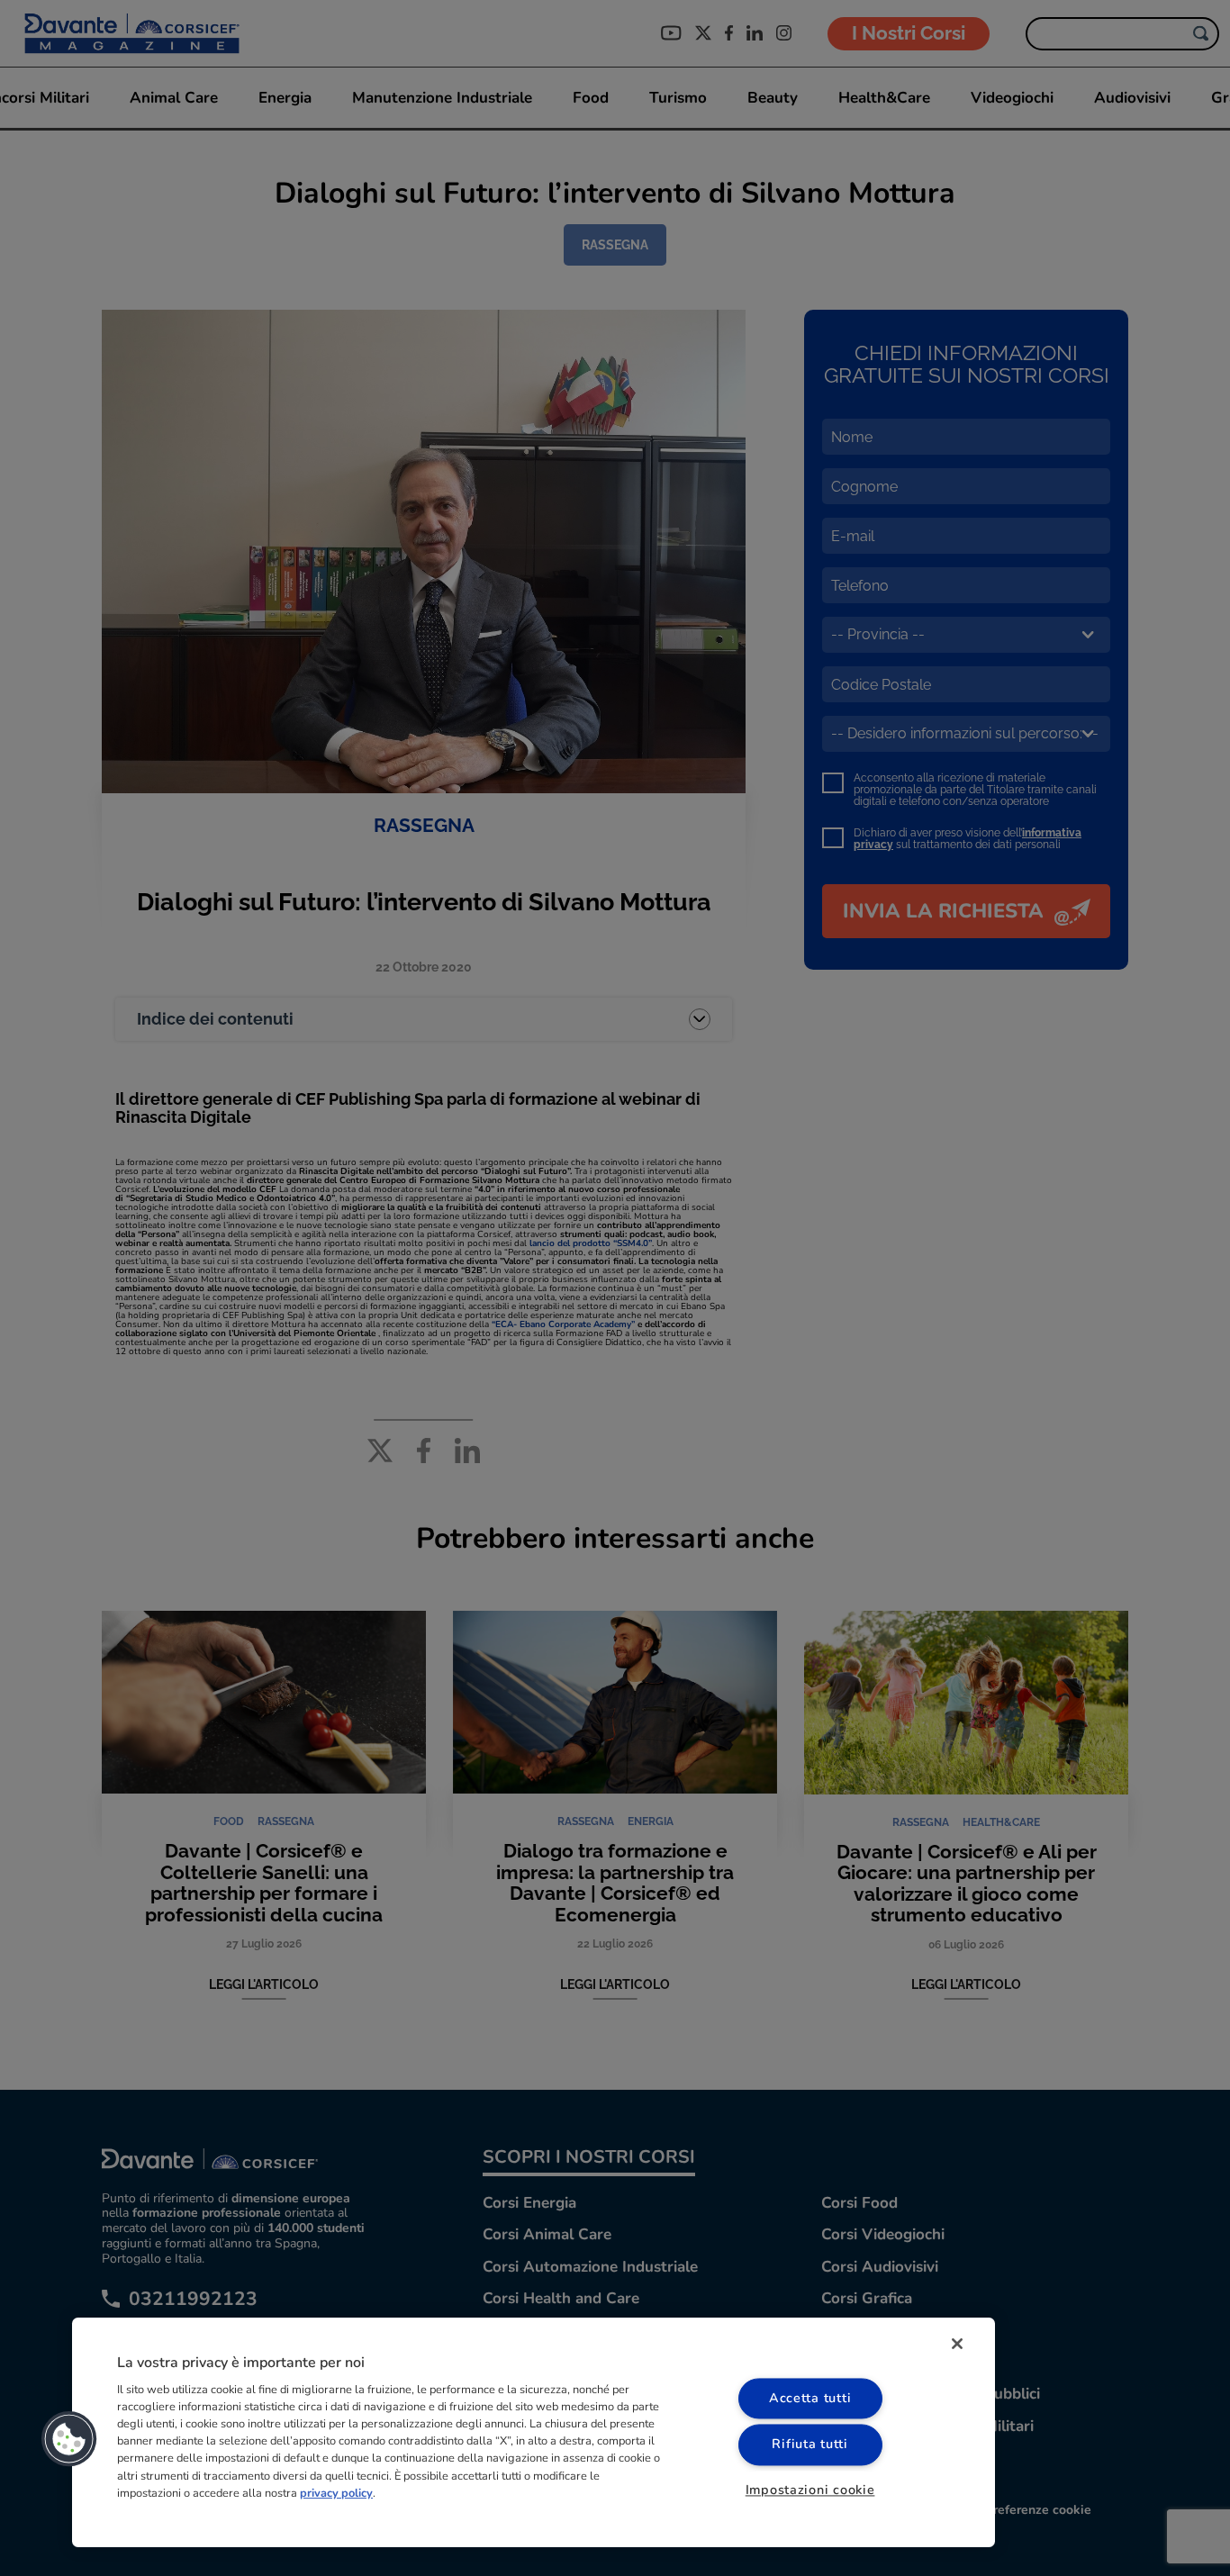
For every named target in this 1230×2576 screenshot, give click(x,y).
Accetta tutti (810, 2399)
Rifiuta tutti (809, 2445)
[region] (534, 2432)
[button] (69, 2439)
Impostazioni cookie (810, 2490)
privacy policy (336, 2493)
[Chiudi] (957, 2344)
